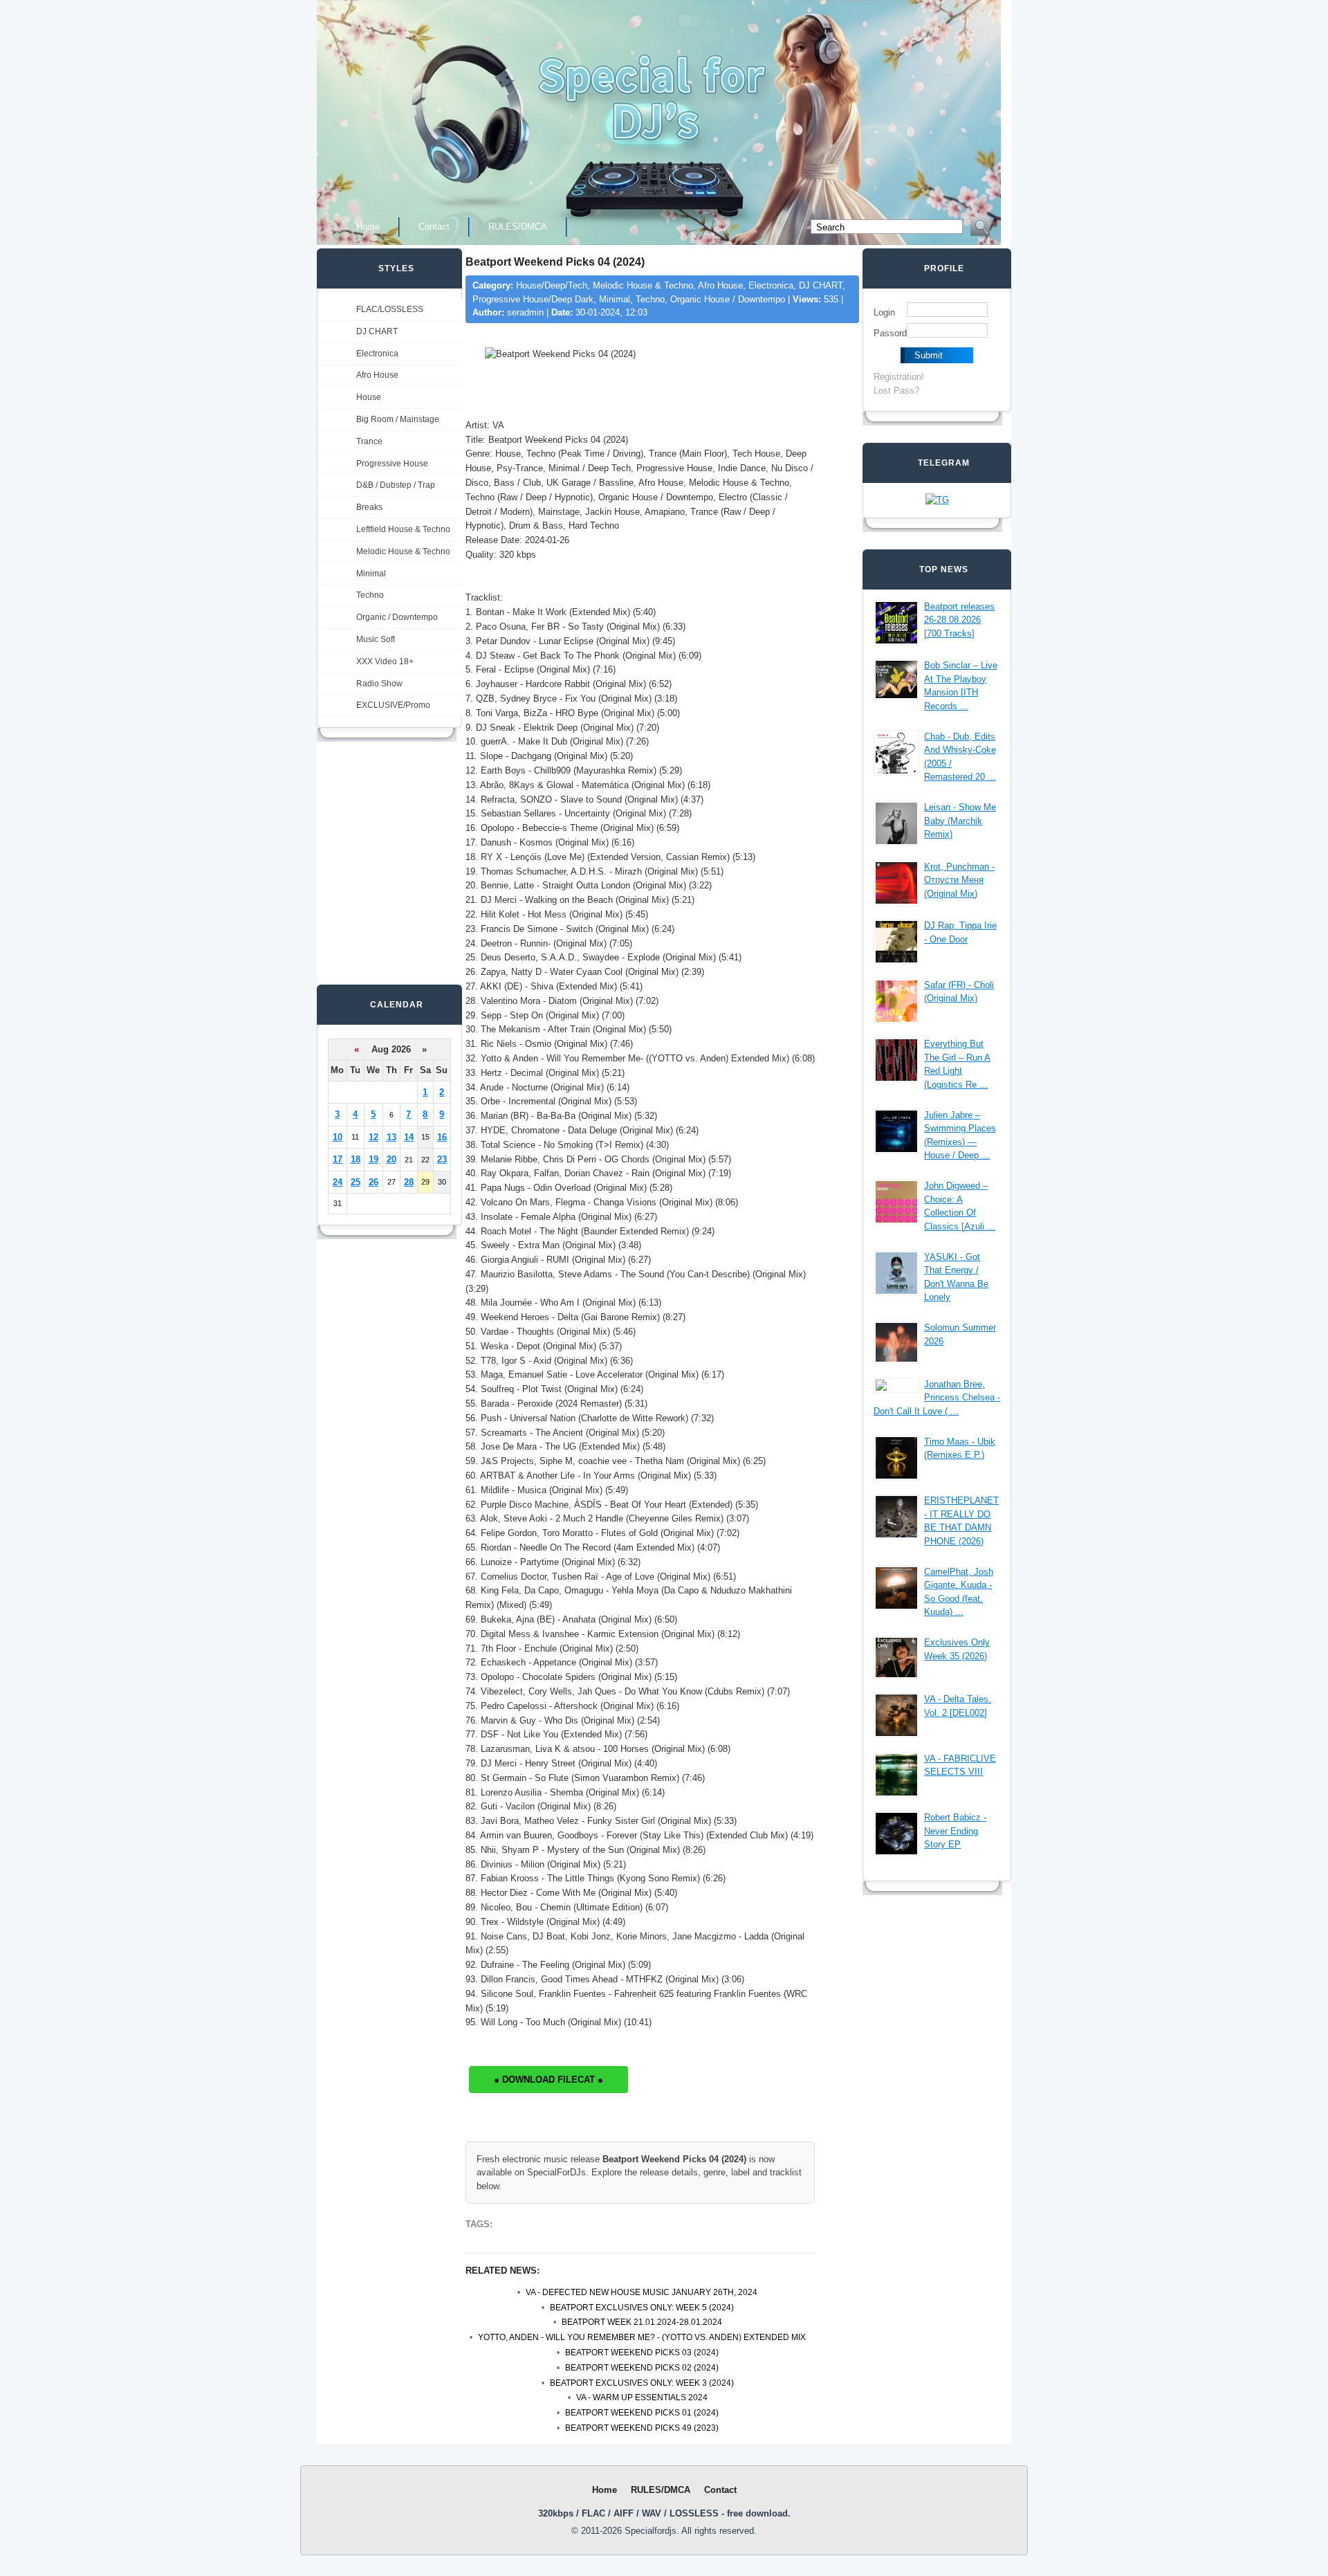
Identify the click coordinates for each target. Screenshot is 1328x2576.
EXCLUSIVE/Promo (393, 705)
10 (338, 1137)
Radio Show (379, 684)
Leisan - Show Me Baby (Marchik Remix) (960, 821)
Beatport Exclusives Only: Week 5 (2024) (642, 2308)
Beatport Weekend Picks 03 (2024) (642, 2353)
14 (409, 1137)
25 (356, 1182)
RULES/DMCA (518, 227)
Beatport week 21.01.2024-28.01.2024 (642, 2322)
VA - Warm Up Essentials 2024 (642, 2397)
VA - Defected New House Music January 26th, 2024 (642, 2292)
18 (356, 1159)
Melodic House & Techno (403, 551)
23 (442, 1159)
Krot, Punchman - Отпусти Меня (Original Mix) (959, 880)
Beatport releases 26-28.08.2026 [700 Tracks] (959, 620)
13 (391, 1137)
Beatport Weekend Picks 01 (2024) (642, 2413)
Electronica (377, 354)
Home (368, 227)
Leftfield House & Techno (403, 529)
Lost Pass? (896, 391)
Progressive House (392, 464)
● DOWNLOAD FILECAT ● (548, 2080)
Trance (369, 441)
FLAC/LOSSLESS (390, 309)
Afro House (377, 375)
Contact (434, 227)
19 (373, 1159)
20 (391, 1159)
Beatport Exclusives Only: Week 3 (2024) (642, 2383)
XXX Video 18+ (385, 661)
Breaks (369, 507)
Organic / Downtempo (397, 617)
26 (373, 1182)
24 (338, 1182)
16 (442, 1137)
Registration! (899, 377)
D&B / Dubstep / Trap (396, 485)
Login (884, 312)
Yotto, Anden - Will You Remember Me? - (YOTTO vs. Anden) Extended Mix (642, 2337)
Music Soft (376, 639)
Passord (890, 333)
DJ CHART (377, 331)
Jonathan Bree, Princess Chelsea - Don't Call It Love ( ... (937, 1398)
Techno (370, 595)
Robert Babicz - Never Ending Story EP (955, 1831)
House (369, 397)
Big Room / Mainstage (398, 419)
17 (338, 1159)
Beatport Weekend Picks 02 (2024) (642, 2368)
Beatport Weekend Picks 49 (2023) (642, 2428)
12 (373, 1137)
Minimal (371, 574)
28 (409, 1182)
